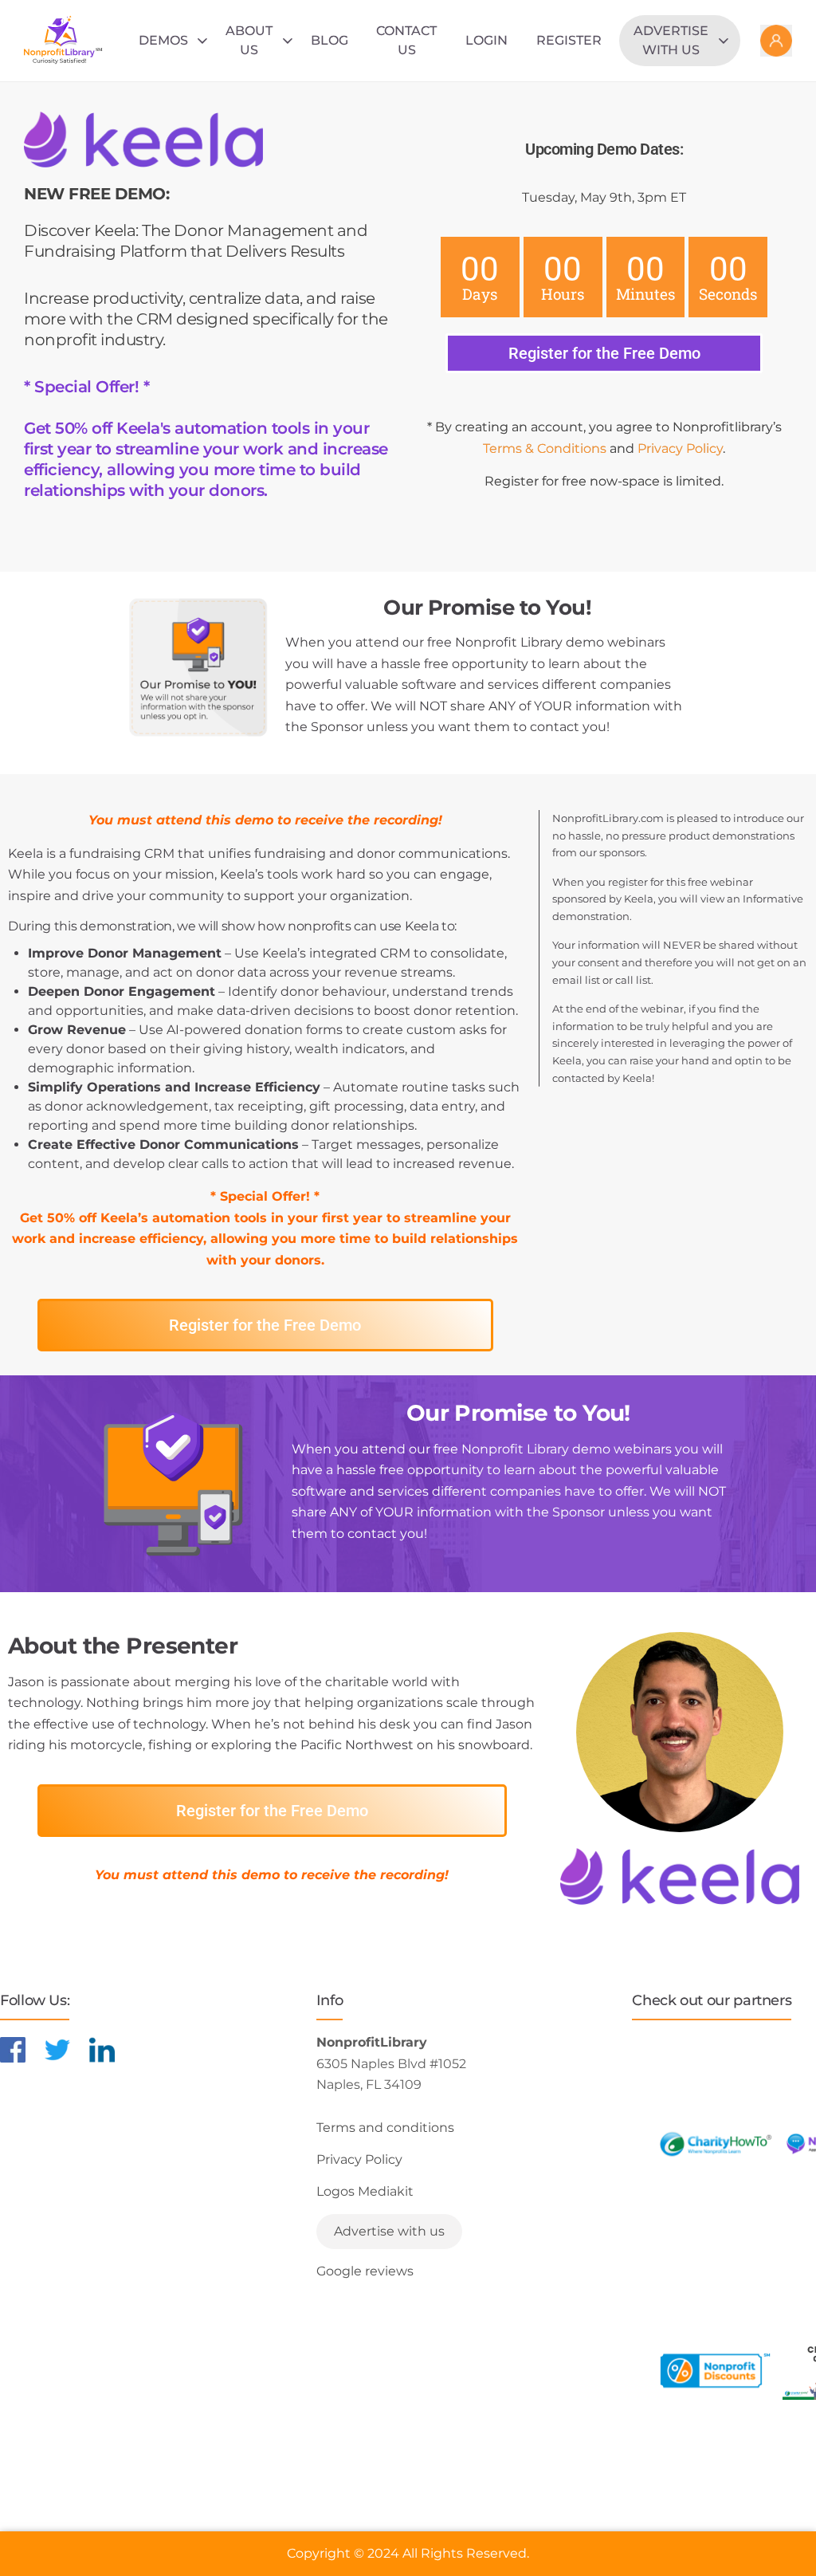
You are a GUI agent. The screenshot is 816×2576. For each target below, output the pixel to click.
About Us (249, 40)
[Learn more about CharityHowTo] (715, 2144)
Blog (330, 40)
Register (569, 40)
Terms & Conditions (545, 448)
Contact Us (406, 40)
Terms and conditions (385, 2128)
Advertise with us (671, 40)
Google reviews (365, 2271)
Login (486, 40)
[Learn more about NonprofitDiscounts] (715, 2370)
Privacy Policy (680, 448)
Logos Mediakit (365, 2191)
